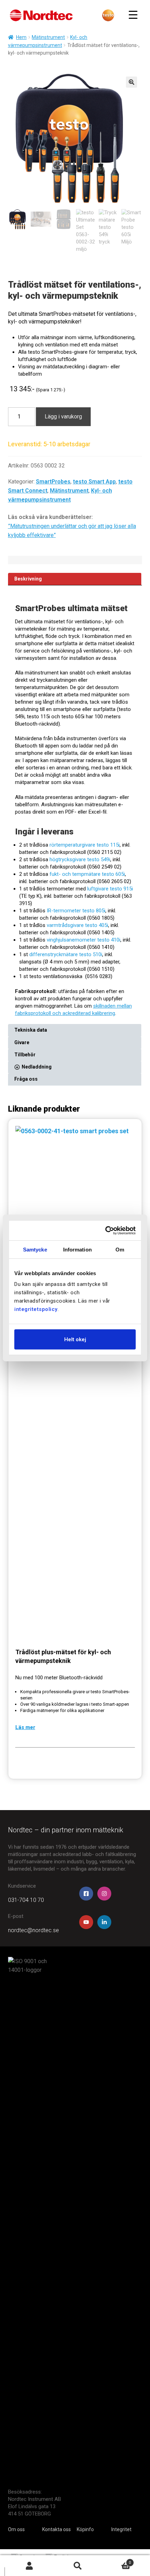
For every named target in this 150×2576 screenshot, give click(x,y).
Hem (21, 37)
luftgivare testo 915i (110, 889)
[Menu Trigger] (133, 15)
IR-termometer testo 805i (76, 911)
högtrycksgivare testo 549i (80, 859)
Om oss (16, 2529)
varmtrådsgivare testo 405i (77, 925)
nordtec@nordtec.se (33, 1930)
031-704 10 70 (26, 1900)
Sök (78, 2566)
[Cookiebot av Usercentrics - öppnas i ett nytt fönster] (106, 1231)
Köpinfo (85, 2529)
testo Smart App (94, 482)
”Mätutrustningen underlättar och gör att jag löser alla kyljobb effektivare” (72, 531)
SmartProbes (53, 482)
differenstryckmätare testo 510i (66, 954)
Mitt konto (29, 2566)
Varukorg (116, 2561)
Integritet (121, 2529)
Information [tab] (77, 1249)
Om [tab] (120, 1249)
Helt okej (75, 1339)
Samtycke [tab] (35, 1249)
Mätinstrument (48, 37)
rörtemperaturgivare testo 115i (85, 845)
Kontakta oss (57, 2529)
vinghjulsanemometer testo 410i (84, 940)
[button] (132, 82)
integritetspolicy (36, 1309)
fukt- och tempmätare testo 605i (87, 874)
